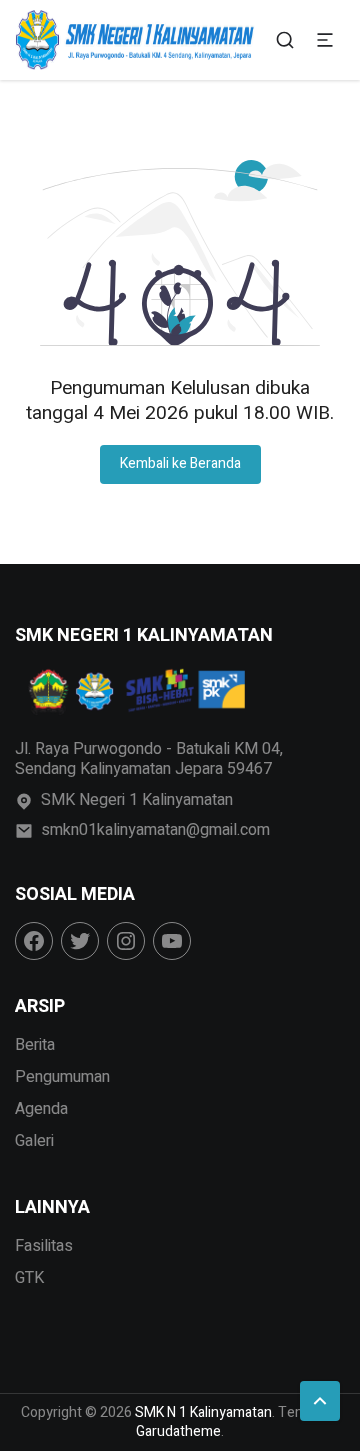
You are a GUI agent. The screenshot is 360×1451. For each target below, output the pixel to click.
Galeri (34, 1141)
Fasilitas (44, 1246)
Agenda (41, 1109)
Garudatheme (178, 1431)
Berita (35, 1045)
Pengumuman (62, 1077)
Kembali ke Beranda (180, 463)
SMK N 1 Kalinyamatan (203, 1412)
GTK (29, 1278)
